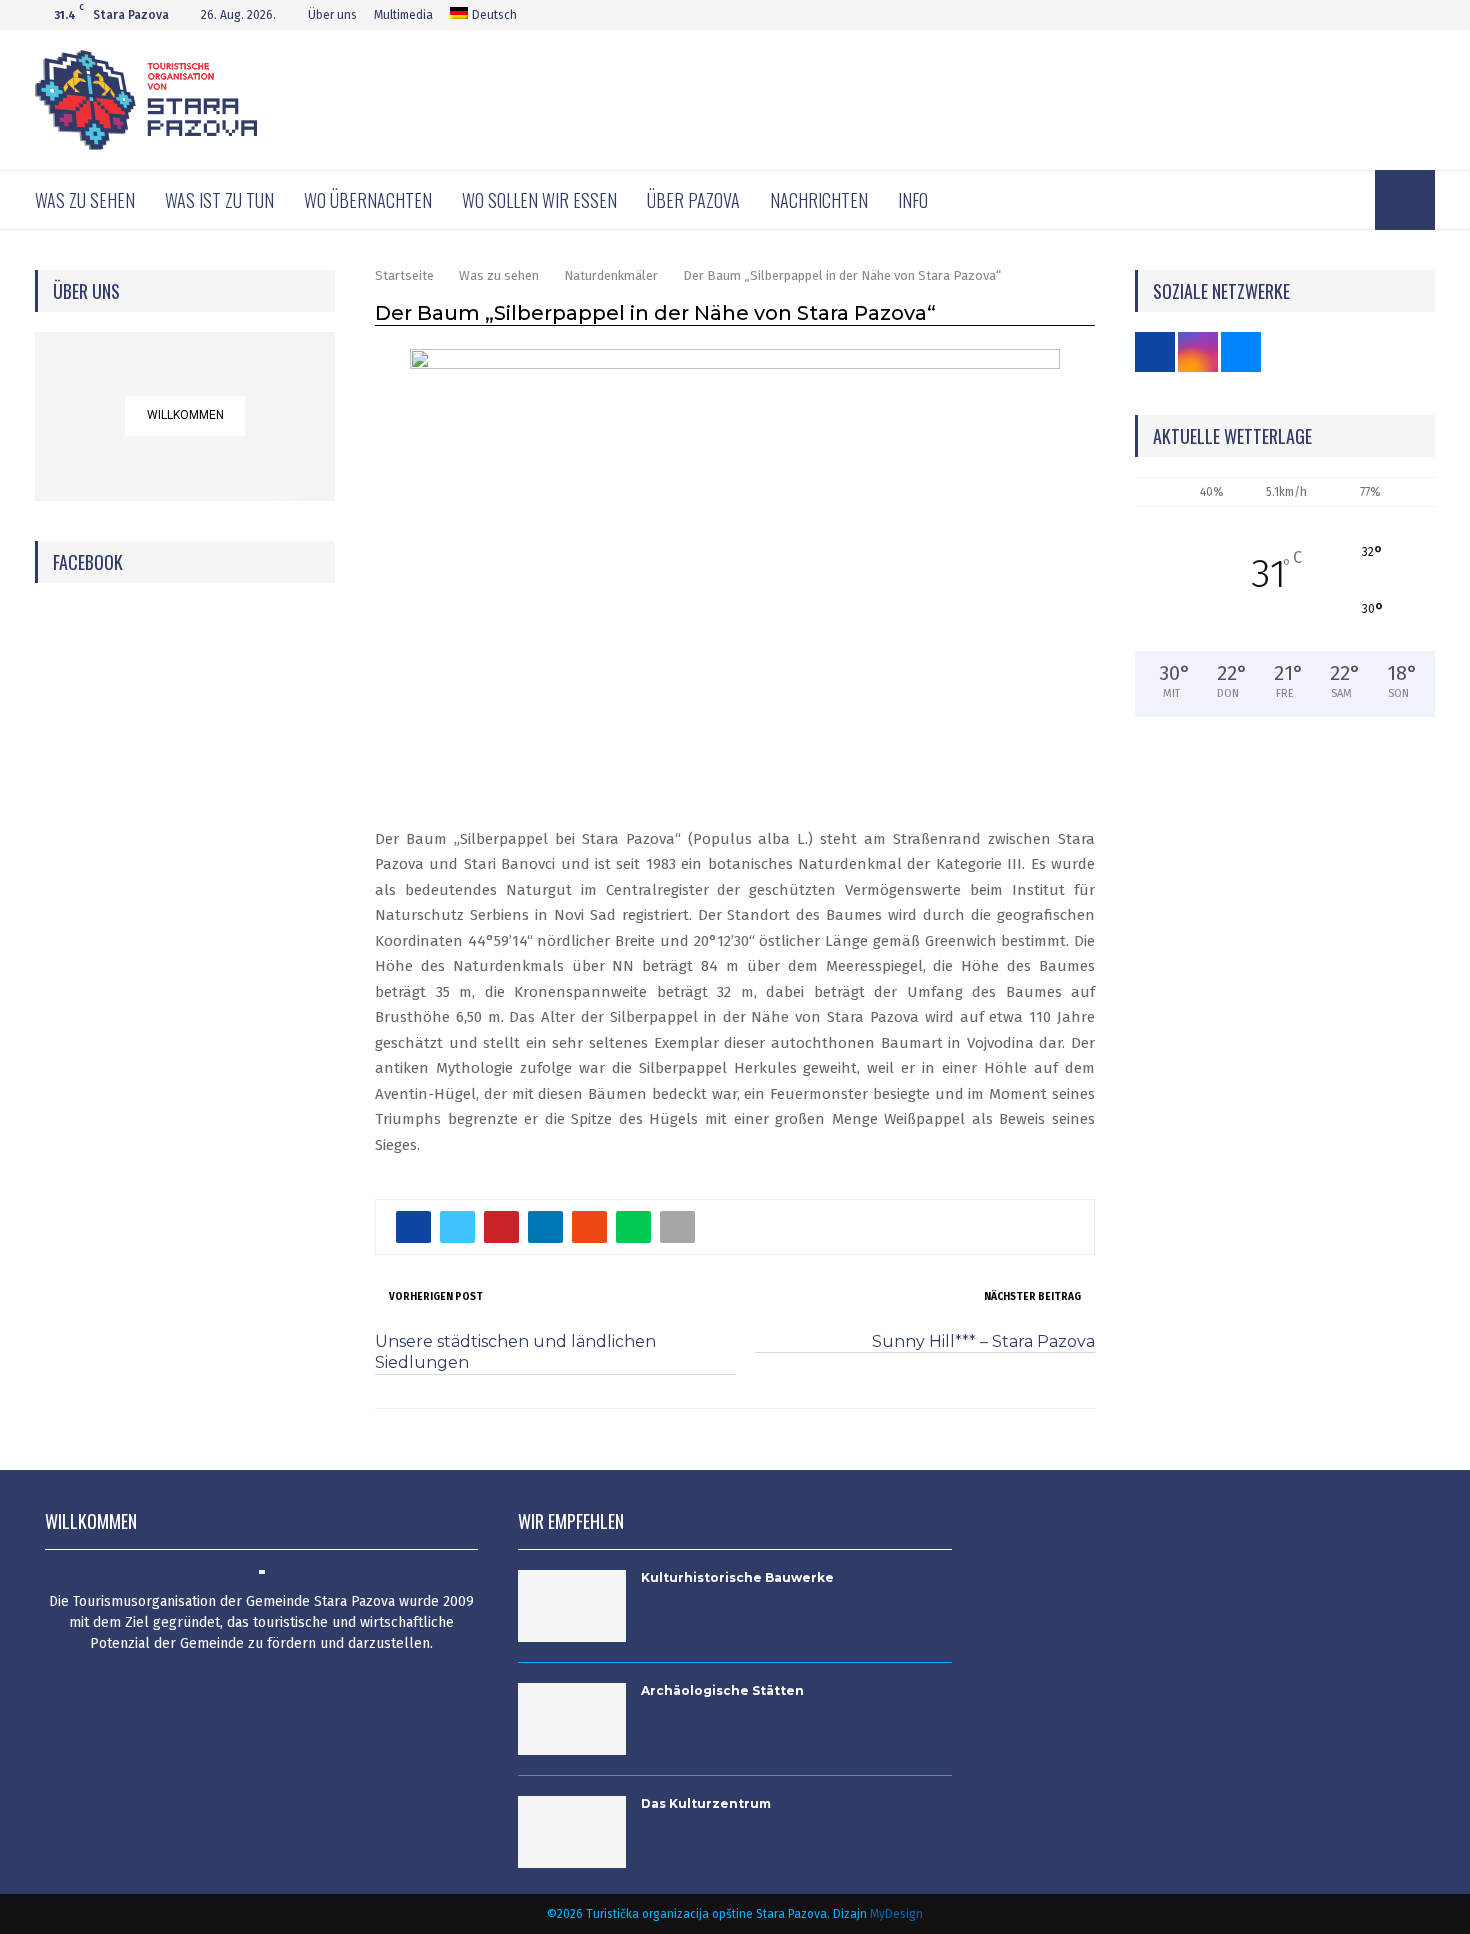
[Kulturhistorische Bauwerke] (572, 1606)
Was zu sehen (85, 200)
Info (913, 200)
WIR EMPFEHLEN (571, 1521)
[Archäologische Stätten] (572, 1719)
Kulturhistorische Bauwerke (737, 1577)
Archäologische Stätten (722, 1690)
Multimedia (403, 15)
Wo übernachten (368, 200)
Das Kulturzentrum (706, 1803)
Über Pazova (693, 200)
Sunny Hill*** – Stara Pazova (983, 1341)
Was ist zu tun (219, 200)
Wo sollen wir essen (539, 200)
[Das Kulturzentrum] (572, 1832)
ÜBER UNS (86, 291)
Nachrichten (819, 200)
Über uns (332, 15)
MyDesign (896, 1914)
